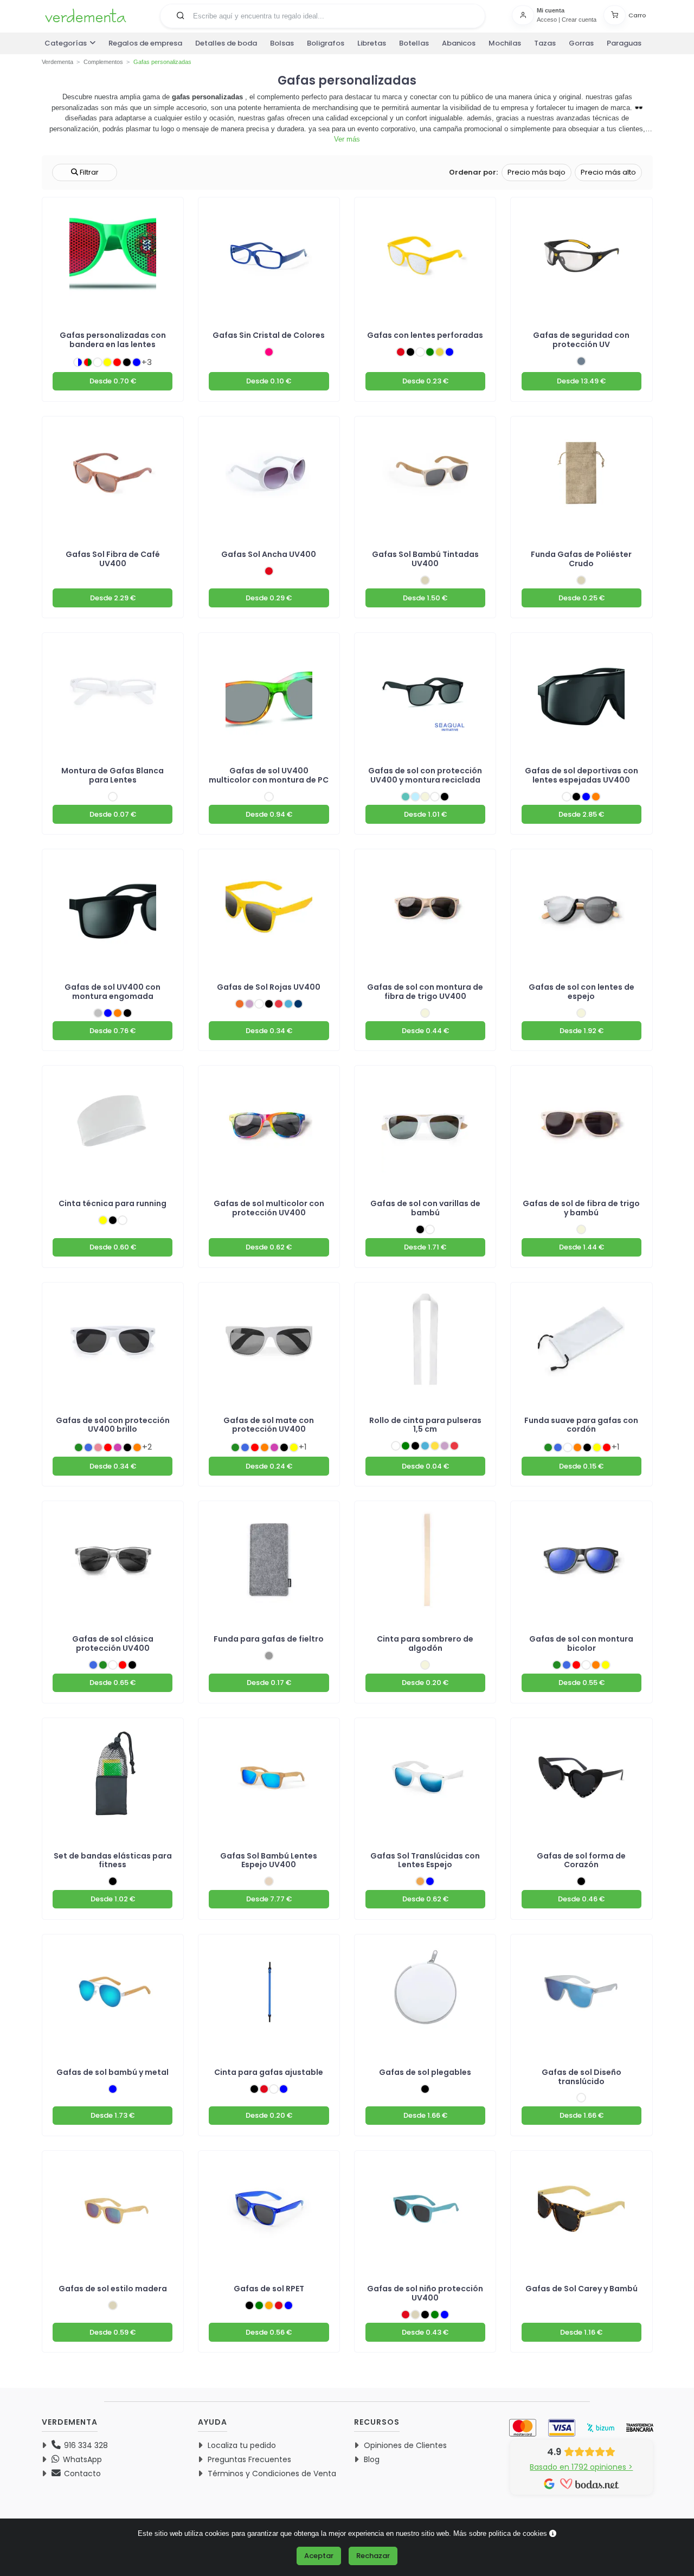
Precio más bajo (536, 172)
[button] (181, 15)
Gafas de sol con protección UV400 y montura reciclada (425, 775)
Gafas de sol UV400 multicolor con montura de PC (269, 775)
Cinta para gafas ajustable (269, 2072)
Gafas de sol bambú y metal (113, 2072)
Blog (372, 2459)
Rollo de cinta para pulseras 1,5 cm (425, 1425)
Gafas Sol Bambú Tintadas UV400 (425, 559)
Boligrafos (326, 43)
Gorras (581, 43)
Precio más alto (608, 172)
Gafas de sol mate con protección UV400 (269, 1425)
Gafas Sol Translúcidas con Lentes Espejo (425, 1860)
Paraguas (624, 43)
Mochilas (505, 43)
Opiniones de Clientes (405, 2445)
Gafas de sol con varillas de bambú (425, 1208)
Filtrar (88, 172)
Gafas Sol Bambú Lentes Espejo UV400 (269, 1860)
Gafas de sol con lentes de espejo (581, 992)
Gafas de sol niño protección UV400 (425, 2293)
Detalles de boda (226, 43)
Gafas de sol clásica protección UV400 (113, 1643)
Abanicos (459, 43)
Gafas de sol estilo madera (113, 2289)
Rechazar (373, 2556)
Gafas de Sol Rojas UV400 (269, 987)
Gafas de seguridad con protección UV (581, 340)
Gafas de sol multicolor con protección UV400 (269, 1208)
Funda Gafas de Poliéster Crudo (581, 559)
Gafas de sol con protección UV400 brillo (113, 1425)
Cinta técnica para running (113, 1203)
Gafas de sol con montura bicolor (581, 1643)
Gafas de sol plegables (425, 2072)
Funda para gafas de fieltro (269, 1639)
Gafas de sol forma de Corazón (581, 1860)
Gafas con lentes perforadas (425, 335)
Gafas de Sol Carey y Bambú (581, 2289)
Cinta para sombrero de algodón (425, 1643)
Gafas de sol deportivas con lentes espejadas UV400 (581, 775)
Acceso (547, 20)
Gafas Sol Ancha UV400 (269, 554)
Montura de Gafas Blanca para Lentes (113, 775)
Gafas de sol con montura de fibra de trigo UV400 (425, 992)
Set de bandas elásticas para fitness (113, 1860)
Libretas (372, 43)
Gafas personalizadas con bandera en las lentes (113, 340)
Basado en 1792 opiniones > (581, 2467)
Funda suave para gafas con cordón (581, 1425)
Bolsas (282, 43)
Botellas (414, 43)
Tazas (545, 43)
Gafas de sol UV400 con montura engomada (113, 992)
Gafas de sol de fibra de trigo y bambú (581, 1208)
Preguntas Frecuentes (249, 2459)
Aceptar (319, 2556)
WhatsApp (81, 2459)
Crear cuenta (579, 20)
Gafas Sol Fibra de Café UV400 (113, 559)
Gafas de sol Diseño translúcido (581, 2077)
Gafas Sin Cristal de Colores (269, 335)
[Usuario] (524, 15)
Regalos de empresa (145, 43)
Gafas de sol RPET (269, 2289)
